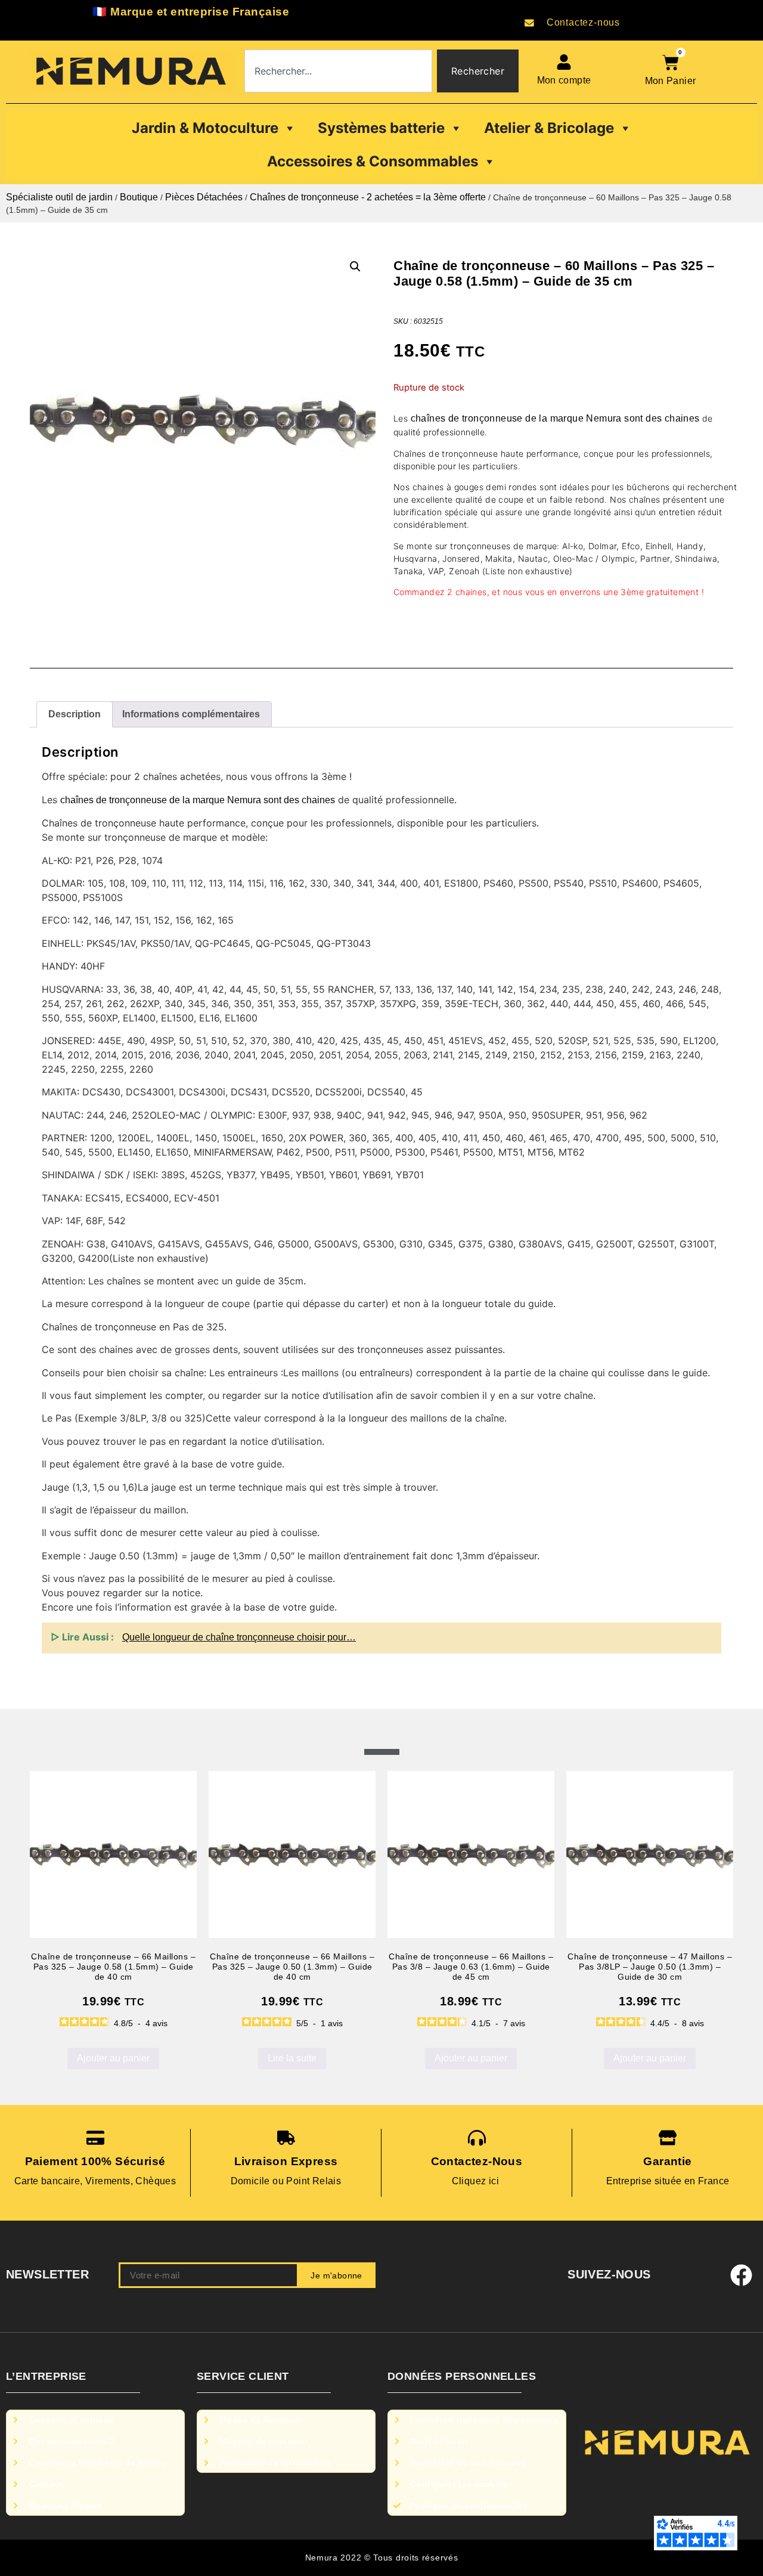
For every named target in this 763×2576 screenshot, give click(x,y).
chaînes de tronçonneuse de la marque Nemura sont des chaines (555, 418)
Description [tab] (75, 714)
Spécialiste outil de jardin (59, 197)
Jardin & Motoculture (205, 128)
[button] (355, 267)
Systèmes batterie (381, 128)
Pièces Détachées (204, 197)
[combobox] (338, 71)
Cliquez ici (477, 2181)
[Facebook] (742, 2275)
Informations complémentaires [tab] (191, 714)
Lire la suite (292, 2058)
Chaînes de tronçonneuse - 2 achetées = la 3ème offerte (368, 197)
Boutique (139, 197)
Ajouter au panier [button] (113, 2058)
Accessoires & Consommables (373, 161)
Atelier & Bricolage (549, 128)
